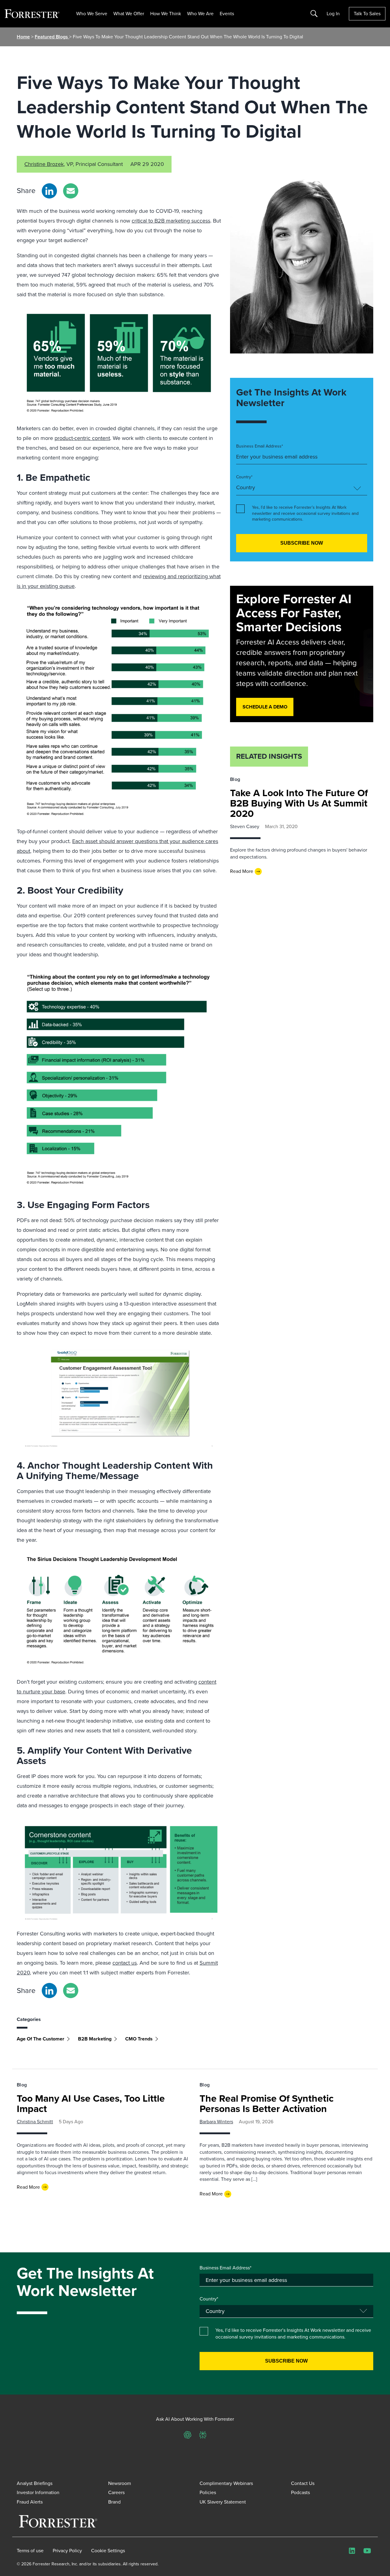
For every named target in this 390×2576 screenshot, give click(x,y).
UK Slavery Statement (223, 2502)
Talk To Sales (367, 14)
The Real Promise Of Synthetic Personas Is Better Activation (267, 2103)
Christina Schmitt (35, 2122)
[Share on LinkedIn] (49, 191)
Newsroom (120, 2483)
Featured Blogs (52, 37)
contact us (125, 1963)
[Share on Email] (71, 191)
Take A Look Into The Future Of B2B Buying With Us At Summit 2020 (299, 803)
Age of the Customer (41, 2039)
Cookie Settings (108, 2551)
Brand (114, 2502)
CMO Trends (139, 2039)
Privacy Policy (67, 2551)
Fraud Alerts (30, 2502)
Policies (208, 2492)
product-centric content (82, 438)
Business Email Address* (260, 446)
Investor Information (38, 2492)
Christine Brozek (44, 164)
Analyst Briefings (35, 2483)
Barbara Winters (216, 2122)
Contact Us (303, 2483)
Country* (244, 477)
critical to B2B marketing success (171, 221)
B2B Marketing (95, 2039)
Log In (333, 14)
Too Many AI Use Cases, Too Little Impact (91, 2103)
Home (23, 37)
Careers (116, 2492)
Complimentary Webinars (226, 2483)
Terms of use (30, 2551)
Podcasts (300, 2492)
